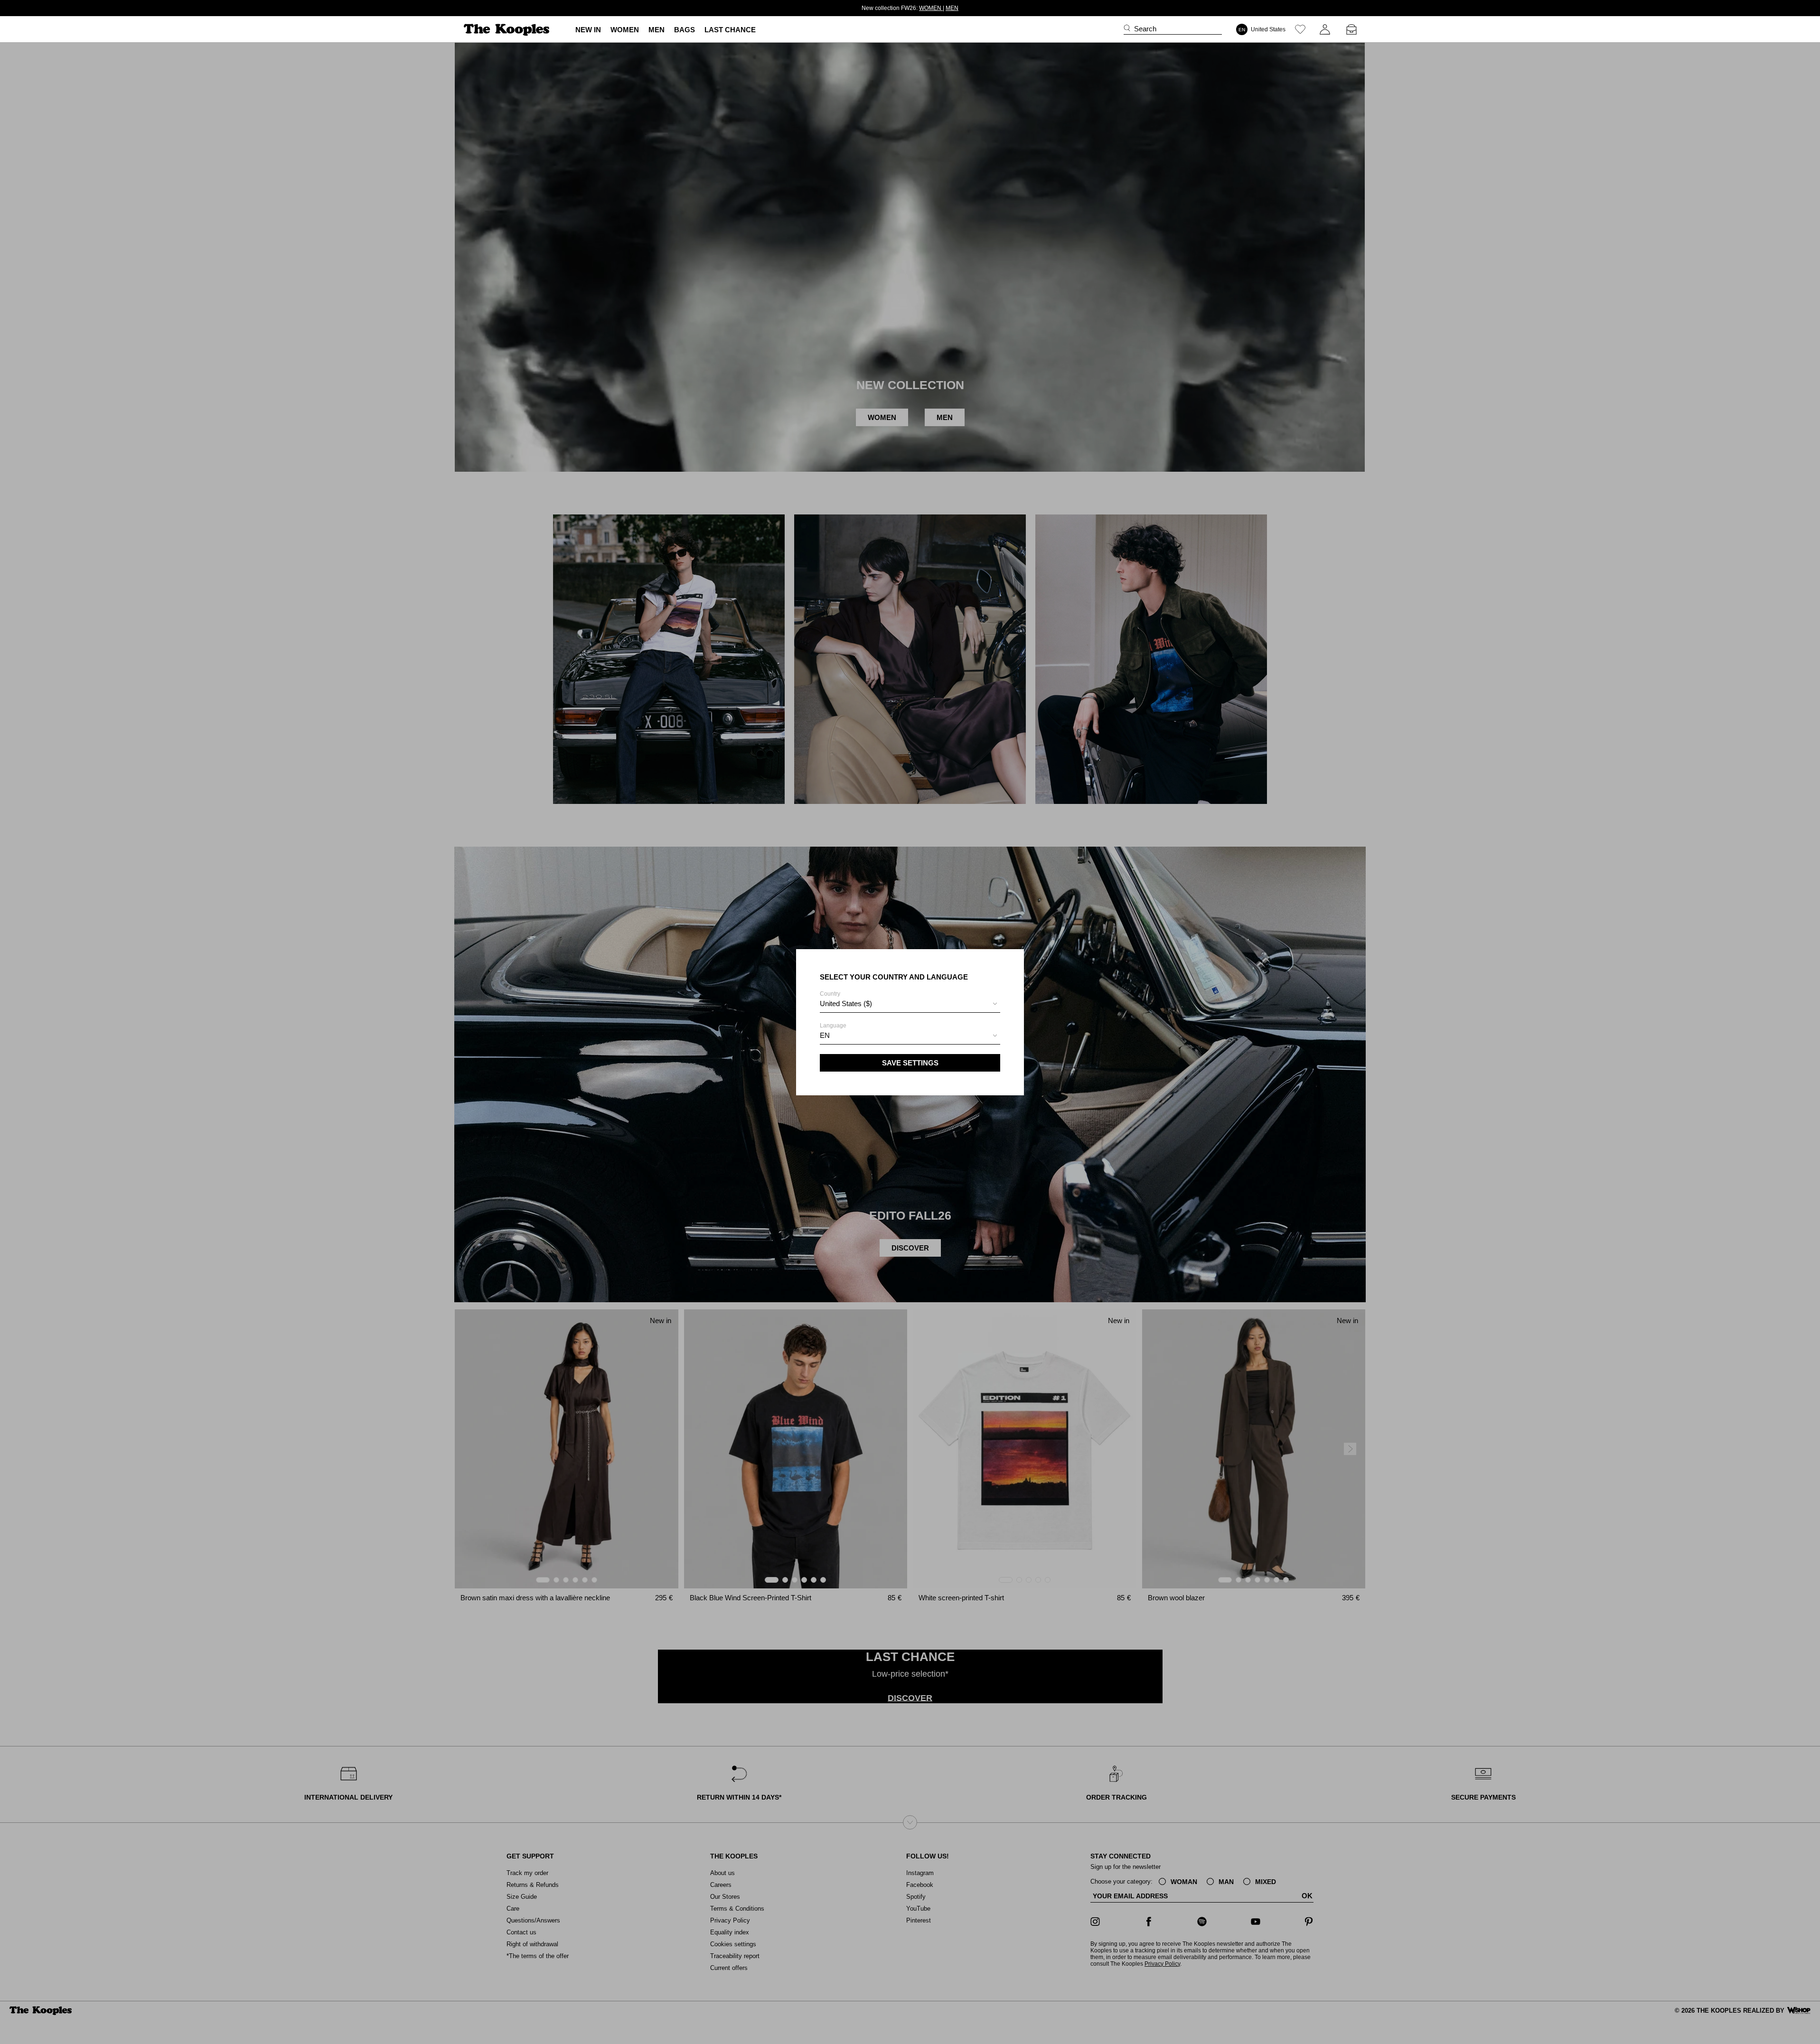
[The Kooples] (508, 30)
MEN (942, 8)
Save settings (910, 1063)
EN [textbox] (825, 1035)
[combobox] (910, 1005)
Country (846, 999)
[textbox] (910, 1004)
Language (833, 1031)
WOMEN (920, 8)
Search (1145, 29)
